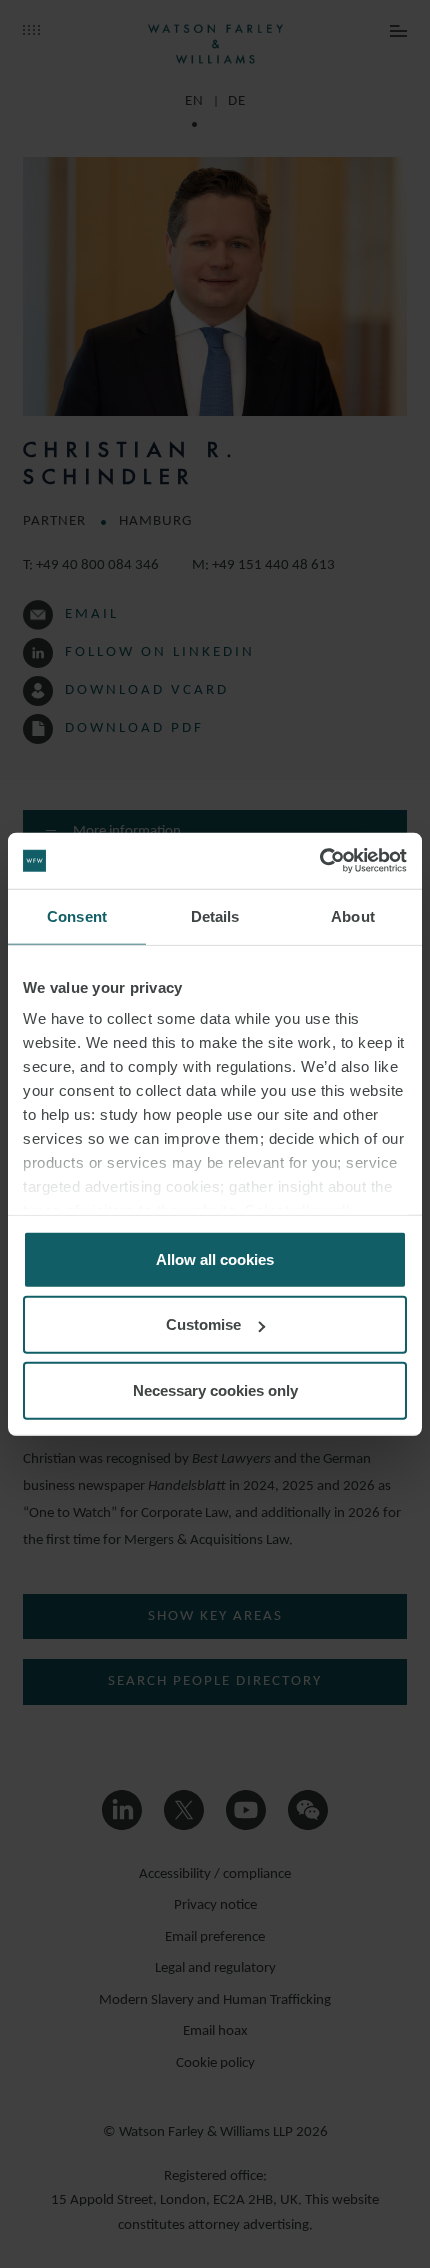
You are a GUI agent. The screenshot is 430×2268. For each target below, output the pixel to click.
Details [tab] (215, 915)
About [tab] (353, 915)
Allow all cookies (215, 1258)
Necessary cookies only (215, 1389)
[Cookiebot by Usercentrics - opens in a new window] (319, 861)
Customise (203, 1324)
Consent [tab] (77, 915)
